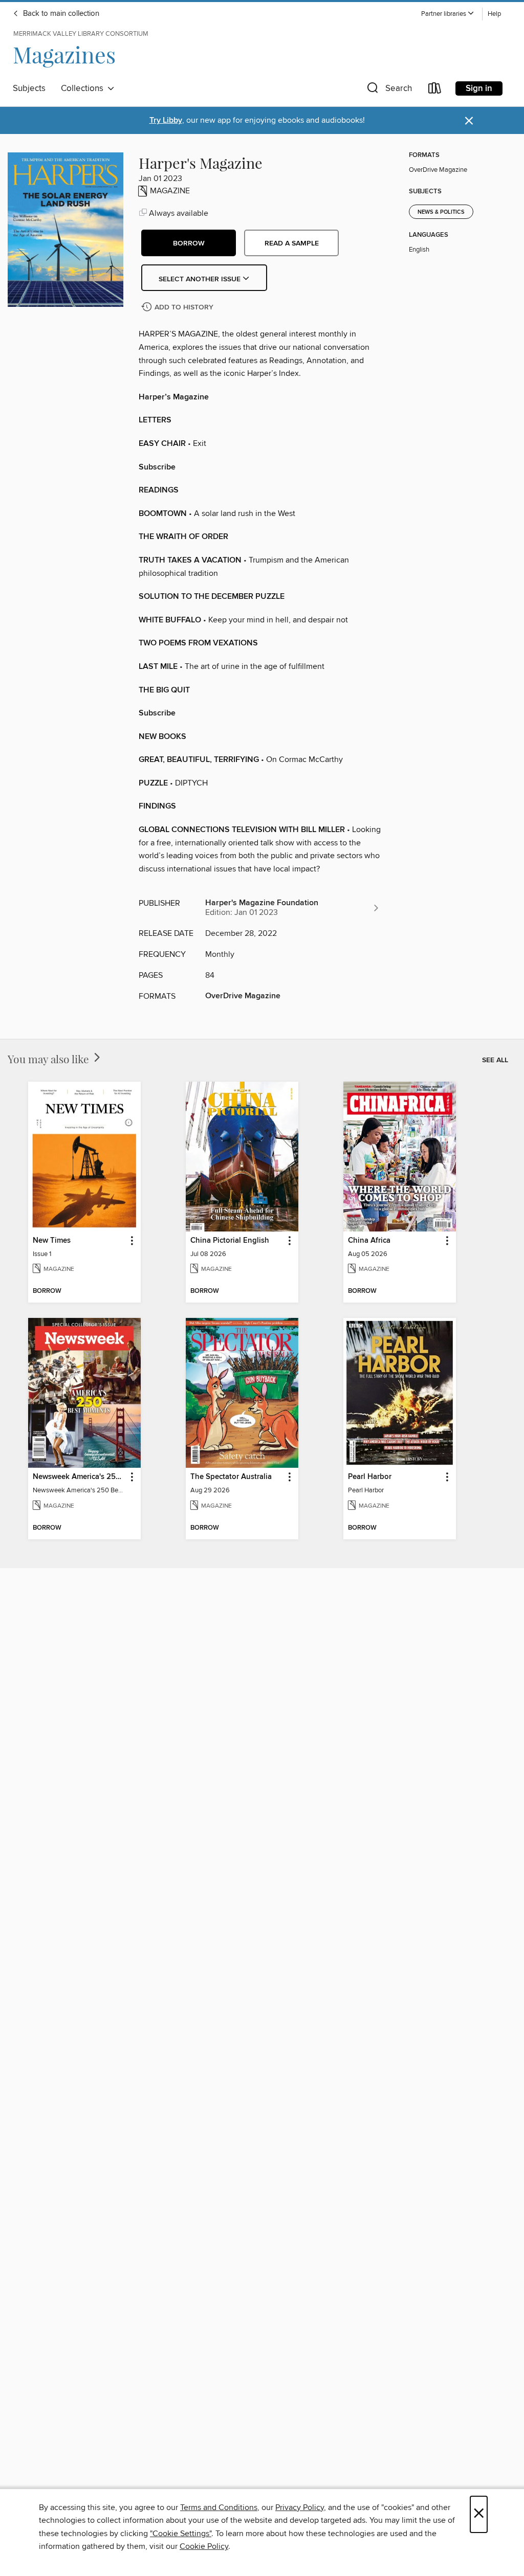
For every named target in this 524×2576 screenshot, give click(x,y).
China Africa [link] (369, 1241)
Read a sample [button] (292, 243)
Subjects (29, 88)
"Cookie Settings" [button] (181, 2534)
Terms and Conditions (219, 2507)
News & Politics (441, 212)
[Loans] (435, 90)
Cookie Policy (204, 2546)
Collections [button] (84, 88)
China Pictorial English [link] (230, 1241)
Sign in (479, 88)
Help (494, 14)
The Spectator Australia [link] (231, 1477)
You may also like (50, 1059)
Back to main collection (60, 14)
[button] (448, 14)
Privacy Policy (300, 2507)
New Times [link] (52, 1241)
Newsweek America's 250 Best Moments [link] (80, 1477)
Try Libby (166, 120)
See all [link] (495, 1060)
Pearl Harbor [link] (370, 1477)
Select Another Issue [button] (201, 279)
